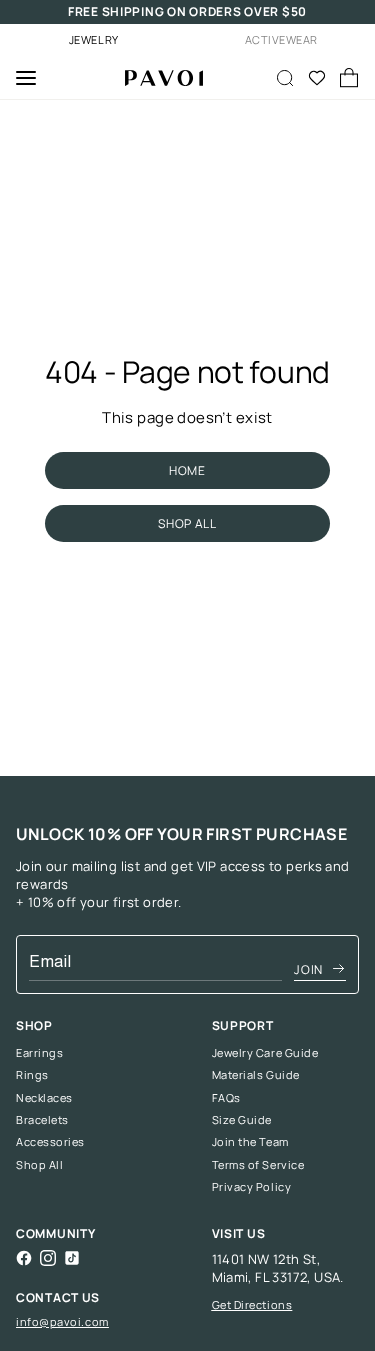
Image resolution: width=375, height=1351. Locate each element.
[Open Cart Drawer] (349, 78)
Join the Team (250, 1142)
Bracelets (42, 1120)
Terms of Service (258, 1165)
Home (187, 470)
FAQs (226, 1098)
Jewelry (94, 39)
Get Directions (252, 1304)
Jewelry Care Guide (265, 1053)
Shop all (187, 523)
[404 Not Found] (156, 78)
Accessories (50, 1142)
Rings (32, 1075)
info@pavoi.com (62, 1321)
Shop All (39, 1165)
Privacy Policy (252, 1187)
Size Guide (242, 1120)
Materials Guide (256, 1075)
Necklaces (44, 1098)
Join (308, 969)
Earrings (39, 1053)
